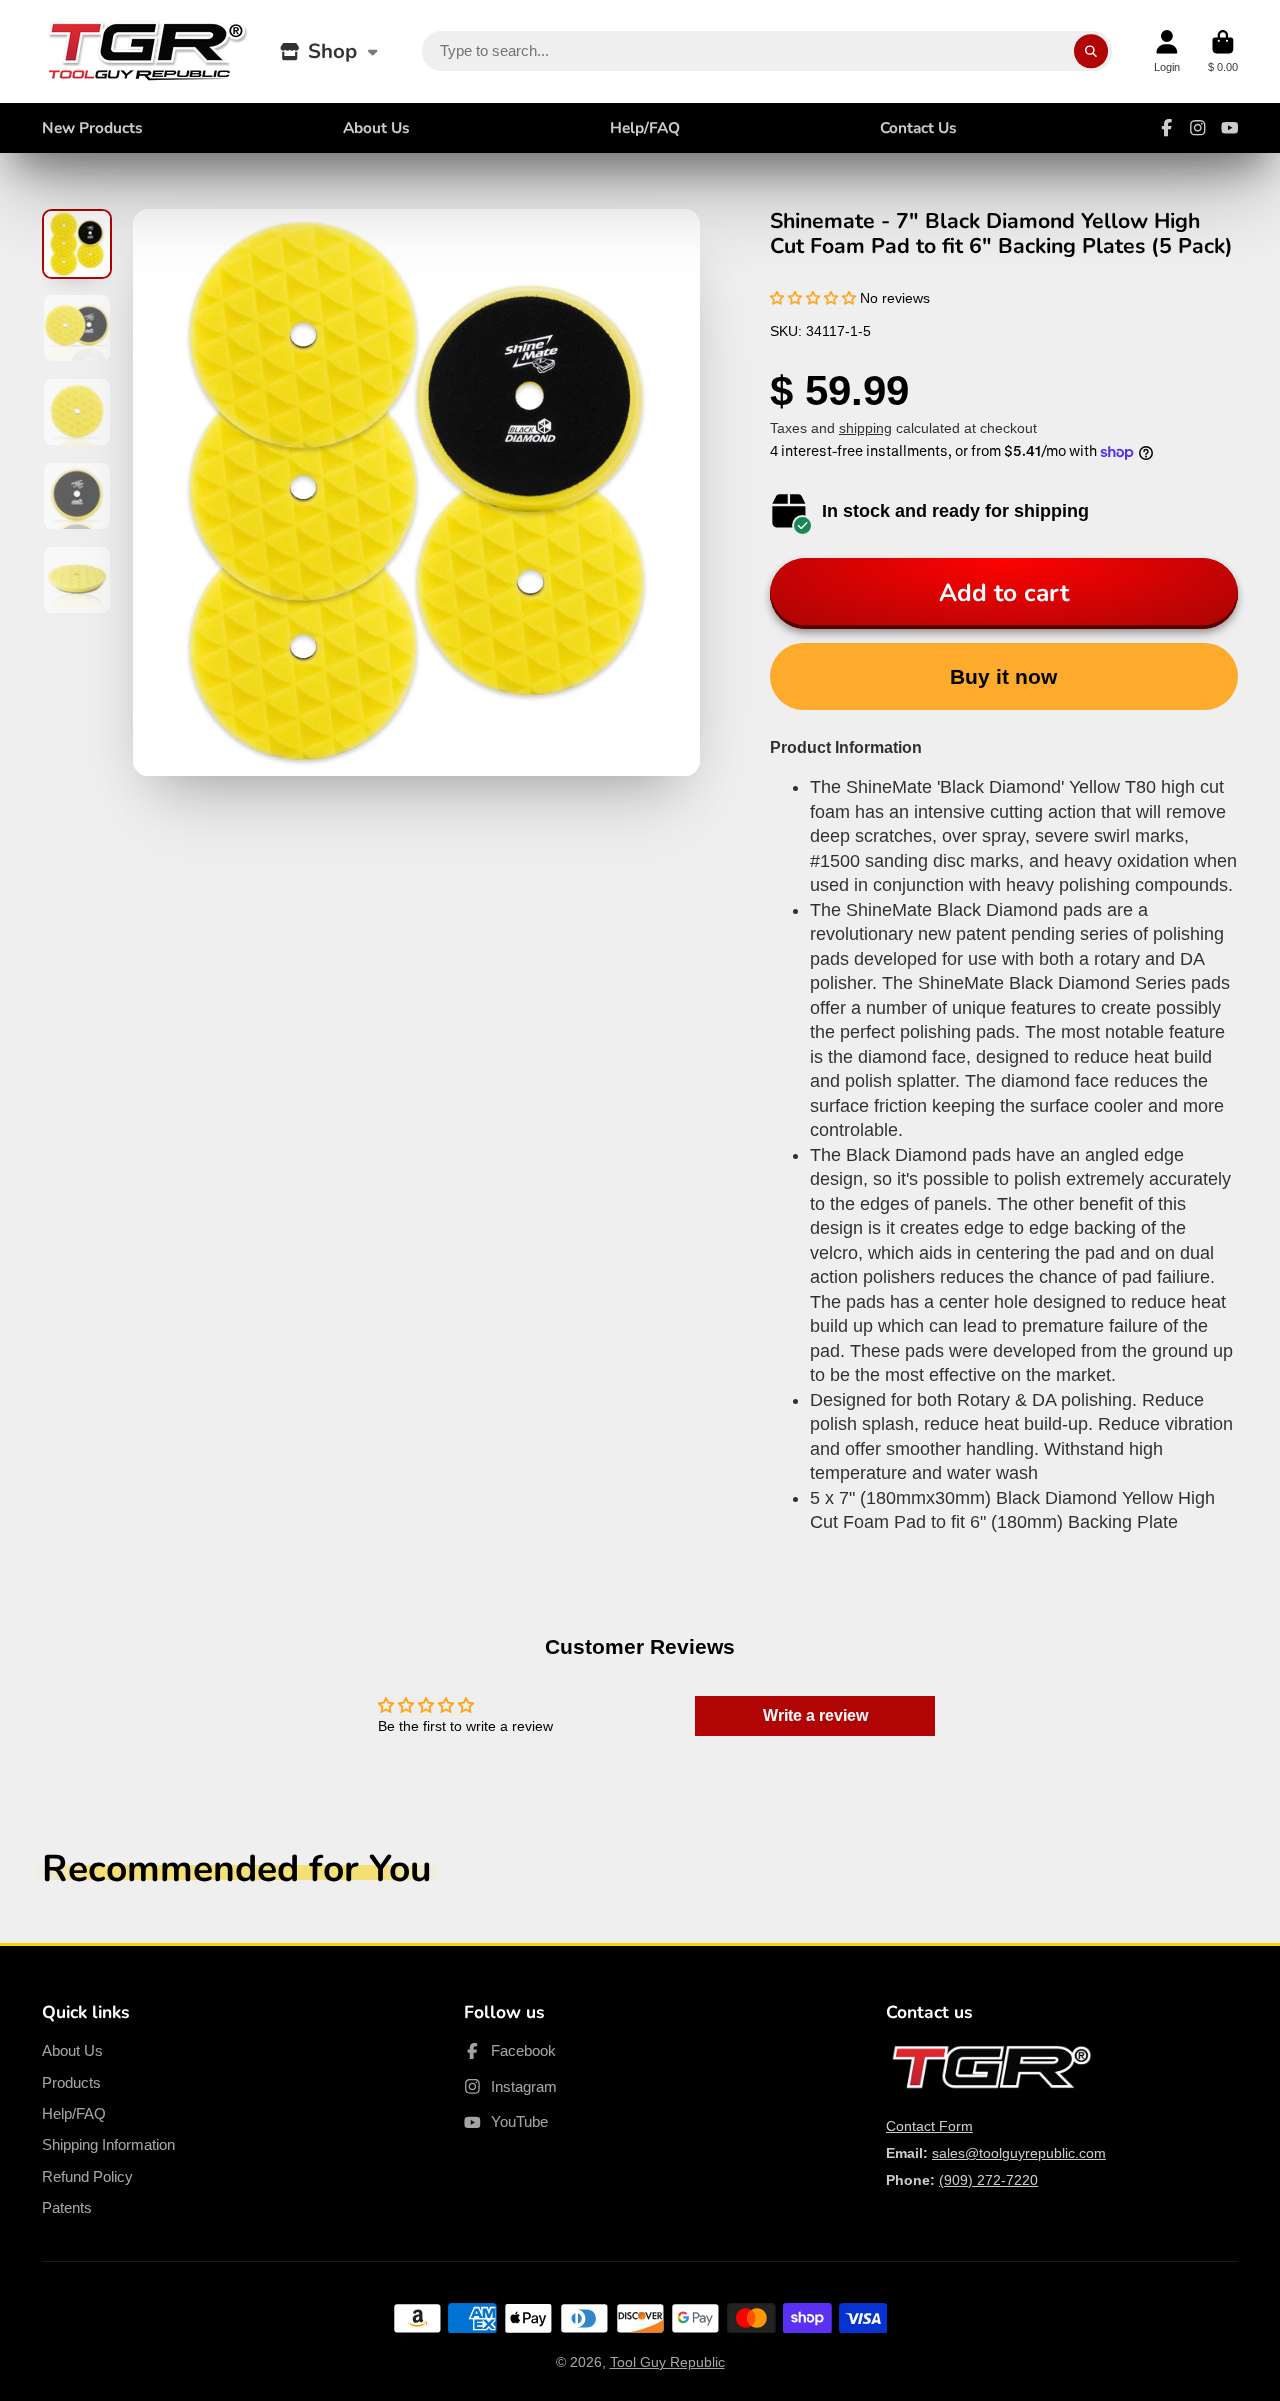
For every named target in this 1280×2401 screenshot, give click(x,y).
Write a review (815, 1715)
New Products (92, 127)
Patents (67, 2207)
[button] (813, 298)
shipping (865, 428)
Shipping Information (108, 2144)
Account (1167, 51)
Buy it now (1003, 676)
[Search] (1091, 51)
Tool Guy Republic (667, 2362)
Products (71, 2082)
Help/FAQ (645, 127)
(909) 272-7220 (988, 2180)
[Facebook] (1167, 128)
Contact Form (929, 2126)
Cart (1223, 51)
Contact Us (918, 127)
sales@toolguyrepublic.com (1019, 2153)
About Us (376, 127)
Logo (147, 51)
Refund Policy (87, 2176)
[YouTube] (1230, 128)
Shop (332, 51)
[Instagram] (1198, 128)
